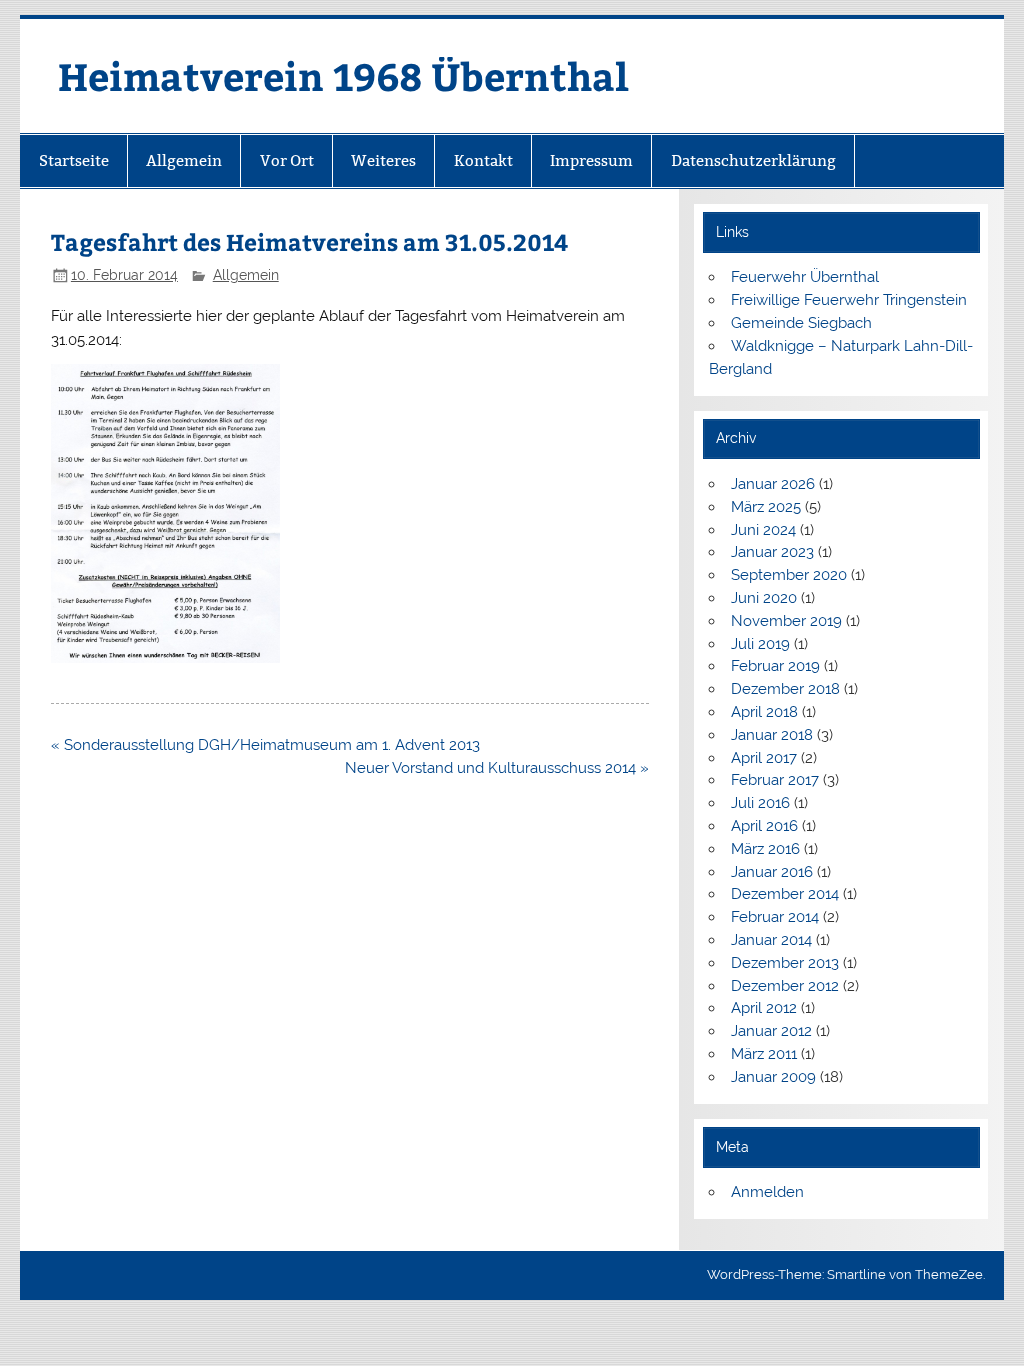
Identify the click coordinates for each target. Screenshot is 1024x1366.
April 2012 (764, 1008)
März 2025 (766, 507)
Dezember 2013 (785, 963)
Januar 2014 (771, 940)
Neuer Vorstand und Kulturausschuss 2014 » (497, 768)
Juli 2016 (760, 803)
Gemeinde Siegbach (801, 323)
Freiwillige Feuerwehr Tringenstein (849, 300)
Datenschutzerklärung (753, 160)
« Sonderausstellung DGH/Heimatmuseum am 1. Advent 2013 (265, 745)
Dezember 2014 (785, 894)
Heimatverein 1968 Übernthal (343, 75)
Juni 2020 (764, 598)
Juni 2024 (763, 530)
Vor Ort (287, 160)
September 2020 (789, 575)
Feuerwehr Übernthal (805, 277)
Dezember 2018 (785, 689)
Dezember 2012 (785, 986)
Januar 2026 (773, 484)
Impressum (591, 160)
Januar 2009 (773, 1077)
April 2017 (764, 758)
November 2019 (786, 621)
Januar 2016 (772, 872)
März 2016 (765, 849)
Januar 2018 (772, 735)
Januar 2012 (771, 1031)
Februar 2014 (775, 917)
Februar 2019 (775, 666)
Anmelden (767, 1192)
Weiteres (383, 160)
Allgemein (184, 160)
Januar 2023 (772, 552)
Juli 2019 (760, 644)
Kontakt (483, 160)
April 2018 (764, 712)
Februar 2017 (775, 780)
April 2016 (764, 826)
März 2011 (764, 1054)
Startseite (74, 160)
